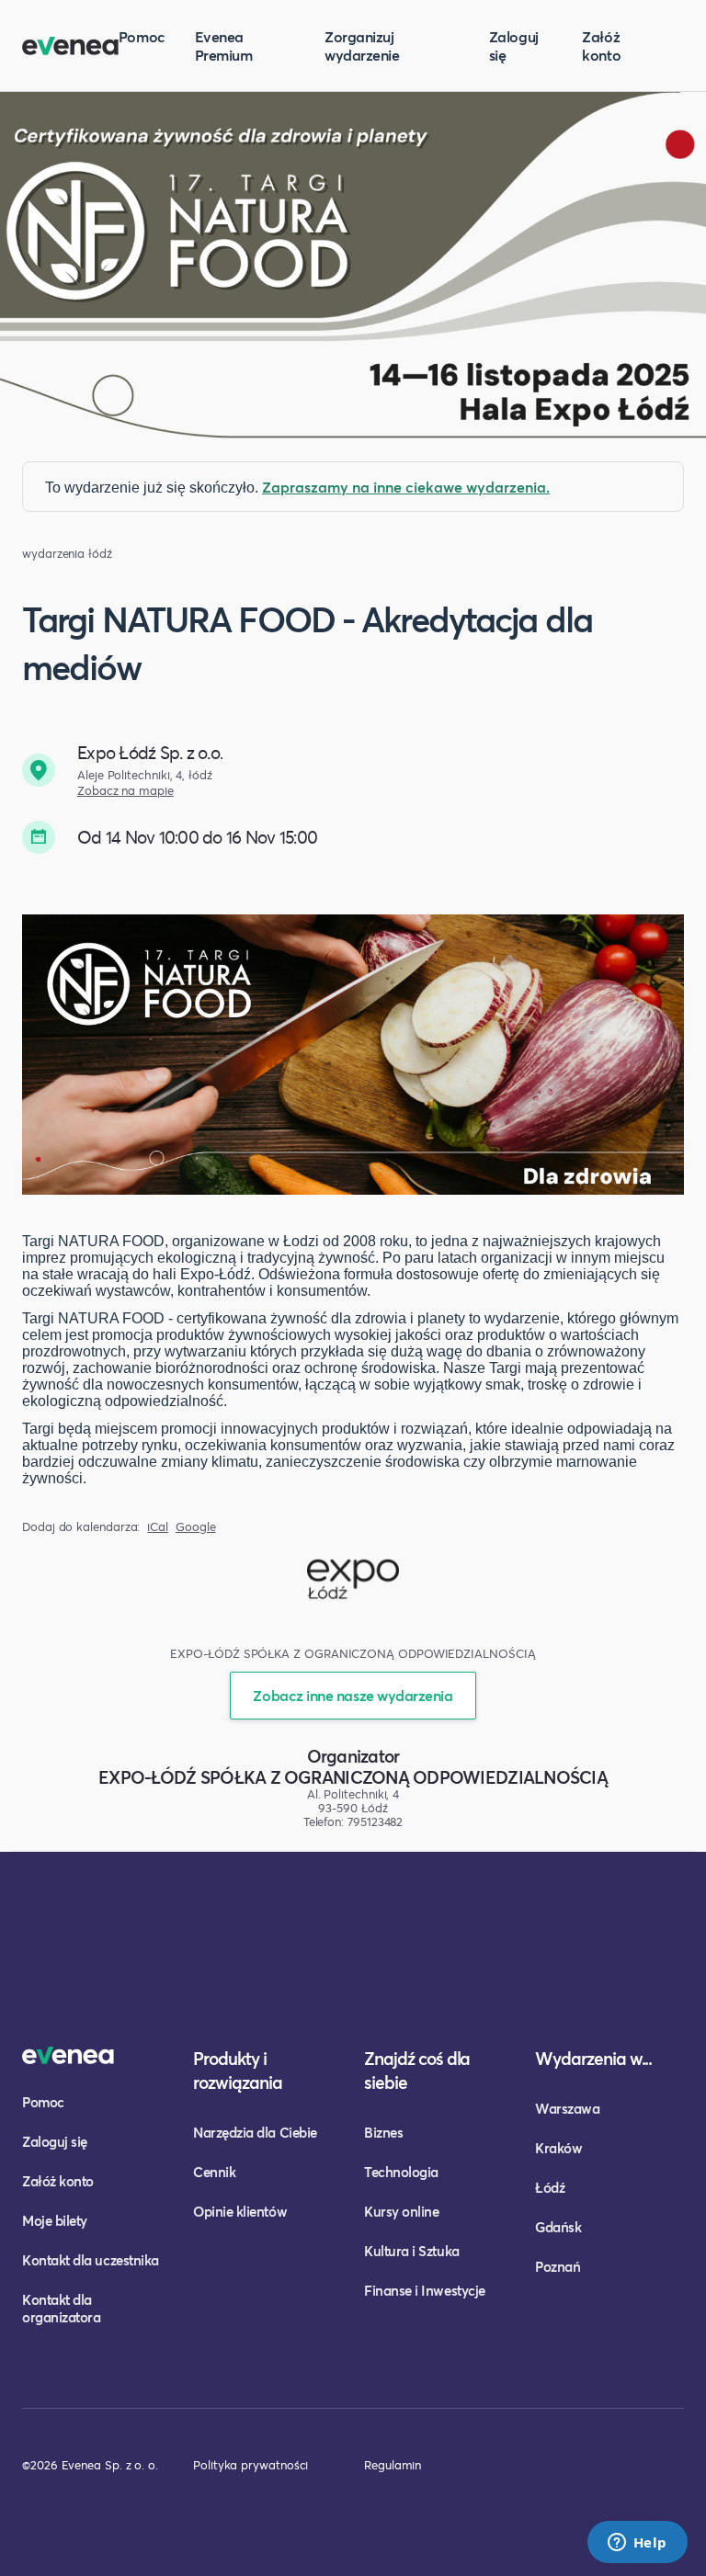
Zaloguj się (514, 45)
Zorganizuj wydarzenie (362, 45)
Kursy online (401, 2211)
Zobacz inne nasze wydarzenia (353, 1695)
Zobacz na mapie (125, 791)
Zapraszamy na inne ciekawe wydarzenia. (406, 487)
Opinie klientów (240, 2211)
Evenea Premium (224, 45)
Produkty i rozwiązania (238, 2070)
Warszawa (567, 2108)
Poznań (558, 2266)
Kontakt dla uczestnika (91, 2260)
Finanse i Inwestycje (425, 2290)
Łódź (550, 2187)
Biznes (383, 2132)
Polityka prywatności (251, 2465)
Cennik (214, 2172)
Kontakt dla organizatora (61, 2308)
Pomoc (142, 36)
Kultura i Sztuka (412, 2251)
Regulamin (393, 2465)
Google (196, 1527)
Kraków (558, 2148)
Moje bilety (55, 2220)
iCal (158, 1527)
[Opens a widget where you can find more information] (637, 2544)
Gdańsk (558, 2227)
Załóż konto (601, 45)
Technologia (401, 2172)
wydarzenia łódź (67, 554)
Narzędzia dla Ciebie (255, 2132)
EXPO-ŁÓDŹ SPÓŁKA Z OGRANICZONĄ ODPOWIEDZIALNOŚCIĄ (353, 1777)
